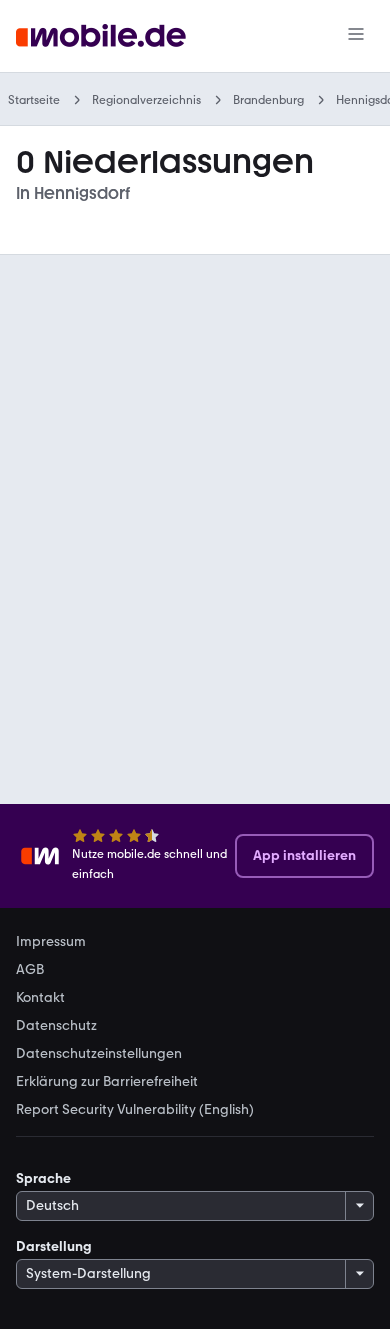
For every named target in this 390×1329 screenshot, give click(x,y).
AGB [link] (30, 970)
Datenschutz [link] (56, 1026)
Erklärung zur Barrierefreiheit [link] (107, 1082)
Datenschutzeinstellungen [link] (99, 1054)
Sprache (43, 1178)
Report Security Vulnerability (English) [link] (135, 1110)
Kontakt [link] (40, 998)
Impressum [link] (51, 942)
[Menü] (356, 36)
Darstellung (54, 1246)
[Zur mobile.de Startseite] (101, 36)
